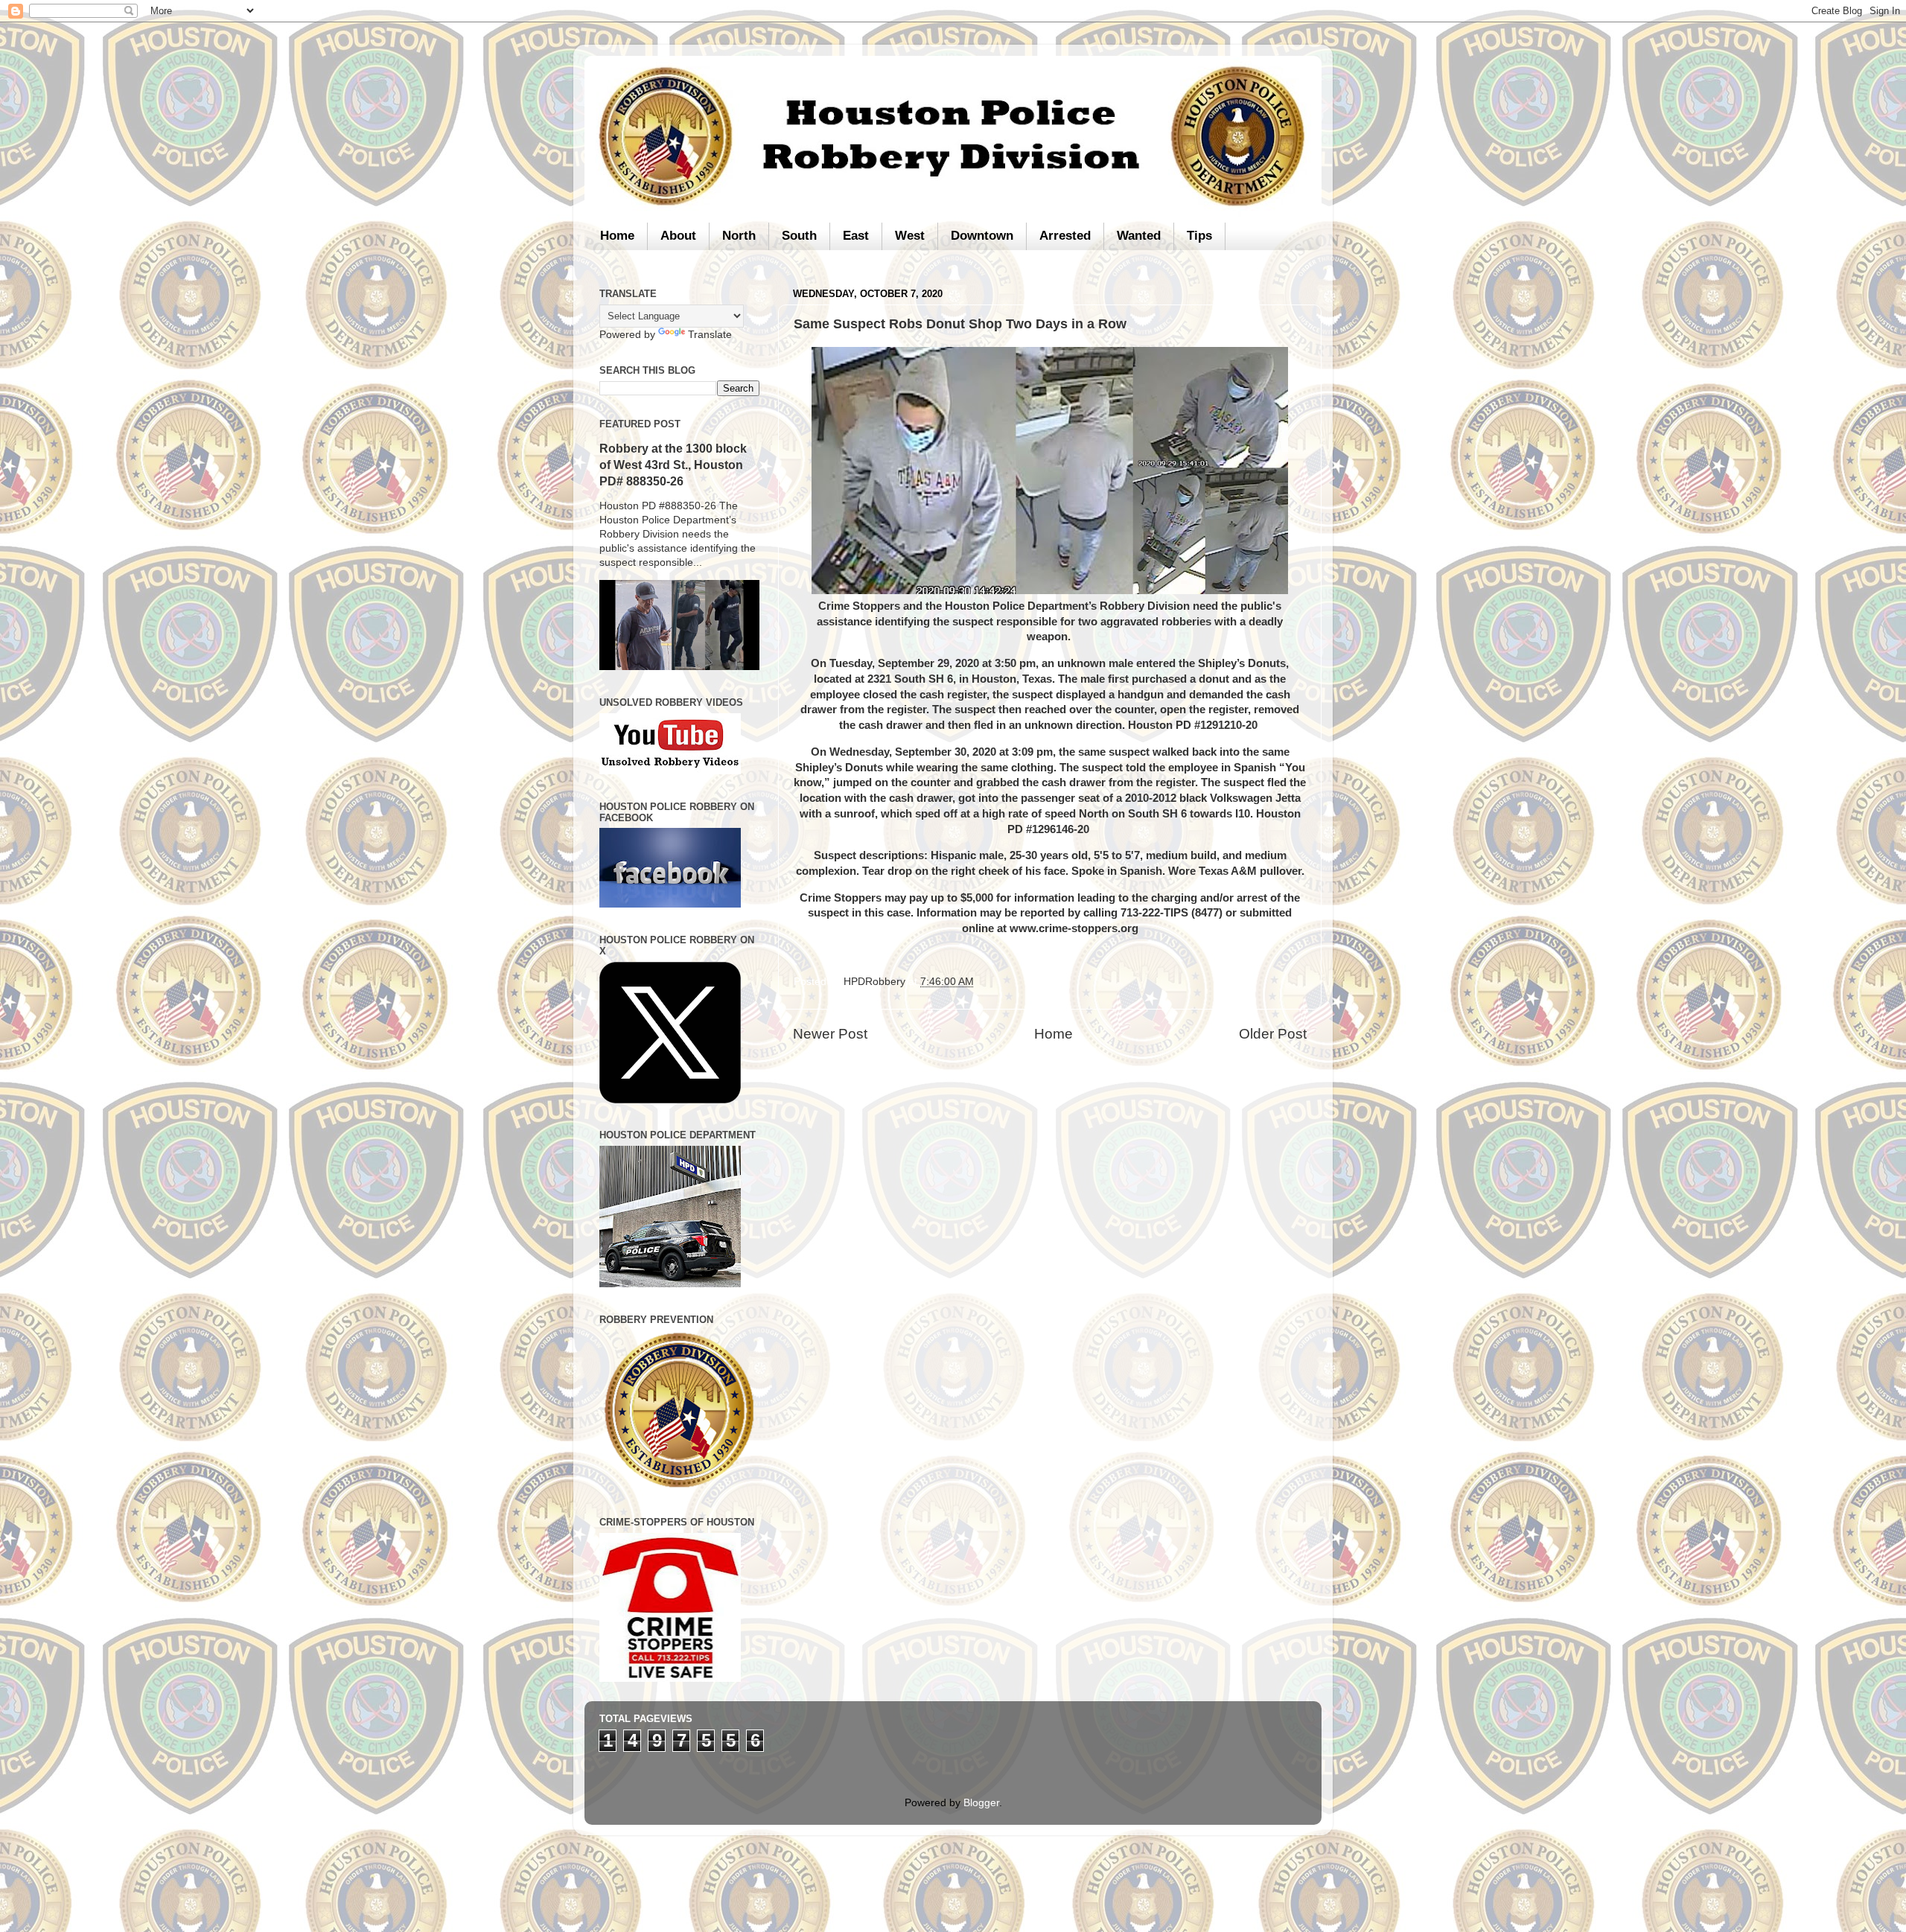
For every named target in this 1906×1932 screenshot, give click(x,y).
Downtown (982, 236)
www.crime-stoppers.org (1074, 928)
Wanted (1139, 236)
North (739, 236)
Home (617, 236)
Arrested (1065, 236)
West (910, 236)
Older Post (1273, 1034)
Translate (710, 335)
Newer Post (830, 1034)
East (856, 236)
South (799, 236)
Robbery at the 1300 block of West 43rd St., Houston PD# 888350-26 (673, 465)
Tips (1199, 236)
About (678, 236)
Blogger (981, 1803)
